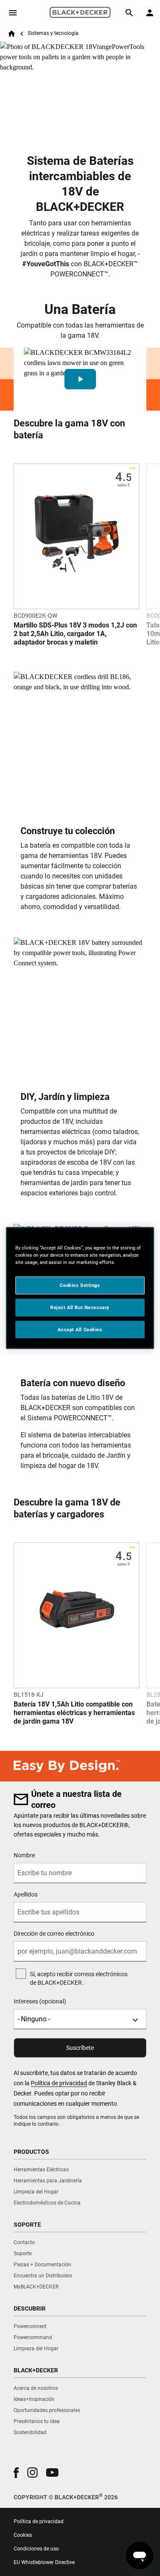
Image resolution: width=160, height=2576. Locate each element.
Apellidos (26, 1894)
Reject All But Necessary (80, 1307)
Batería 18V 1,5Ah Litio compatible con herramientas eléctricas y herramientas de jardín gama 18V (74, 1713)
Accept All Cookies (80, 1329)
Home (12, 34)
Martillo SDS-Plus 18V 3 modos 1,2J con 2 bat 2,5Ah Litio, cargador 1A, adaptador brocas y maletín (75, 634)
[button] (80, 379)
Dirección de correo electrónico (54, 1934)
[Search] (129, 13)
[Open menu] (13, 13)
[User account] (150, 13)
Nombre (24, 1855)
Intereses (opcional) (40, 2001)
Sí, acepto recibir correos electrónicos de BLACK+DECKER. (79, 1978)
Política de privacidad (59, 2083)
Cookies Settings (80, 1285)
